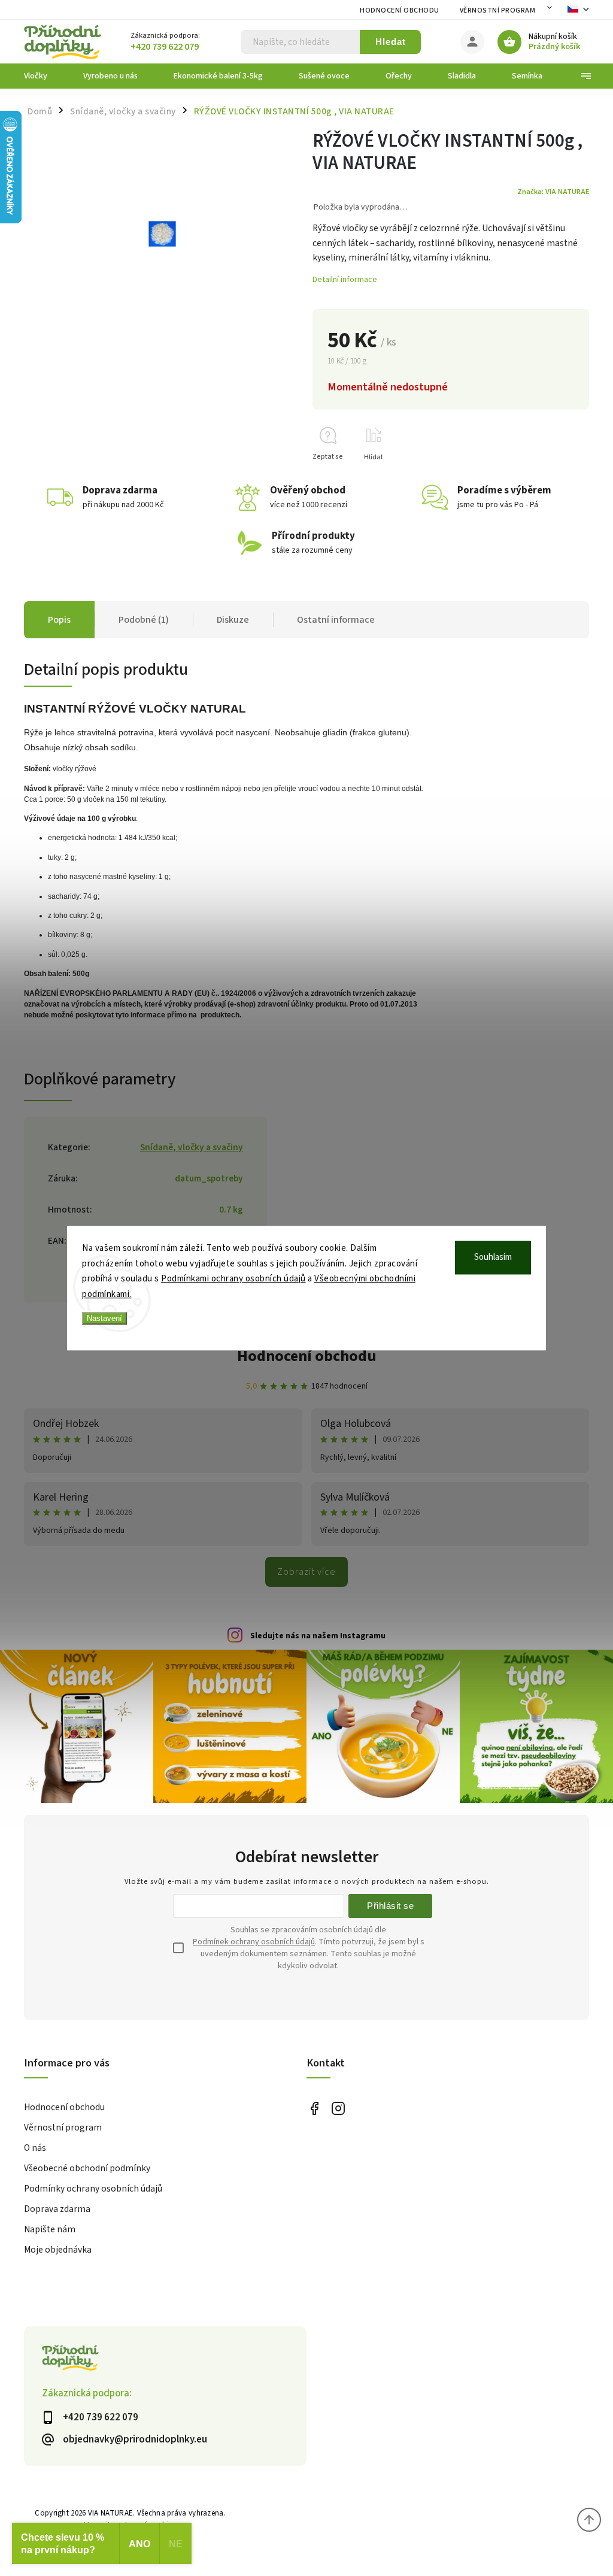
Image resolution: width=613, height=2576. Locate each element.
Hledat (391, 42)
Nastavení (104, 1318)
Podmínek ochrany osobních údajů (254, 1942)
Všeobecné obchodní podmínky (87, 2168)
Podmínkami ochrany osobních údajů (233, 1279)
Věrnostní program (498, 10)
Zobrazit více (306, 1572)
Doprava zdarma (57, 2209)
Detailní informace (345, 280)
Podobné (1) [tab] (144, 620)
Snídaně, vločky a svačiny (192, 1147)
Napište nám (50, 2229)
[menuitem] (45, 76)
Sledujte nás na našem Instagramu (318, 1636)
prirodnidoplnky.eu (338, 2108)
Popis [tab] (59, 620)
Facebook (314, 2108)
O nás (35, 2148)
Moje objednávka (58, 2250)
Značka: (553, 192)
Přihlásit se (390, 1906)
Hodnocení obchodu (400, 10)
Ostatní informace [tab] (336, 620)
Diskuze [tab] (233, 620)
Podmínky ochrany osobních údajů (93, 2189)
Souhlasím (493, 1257)
